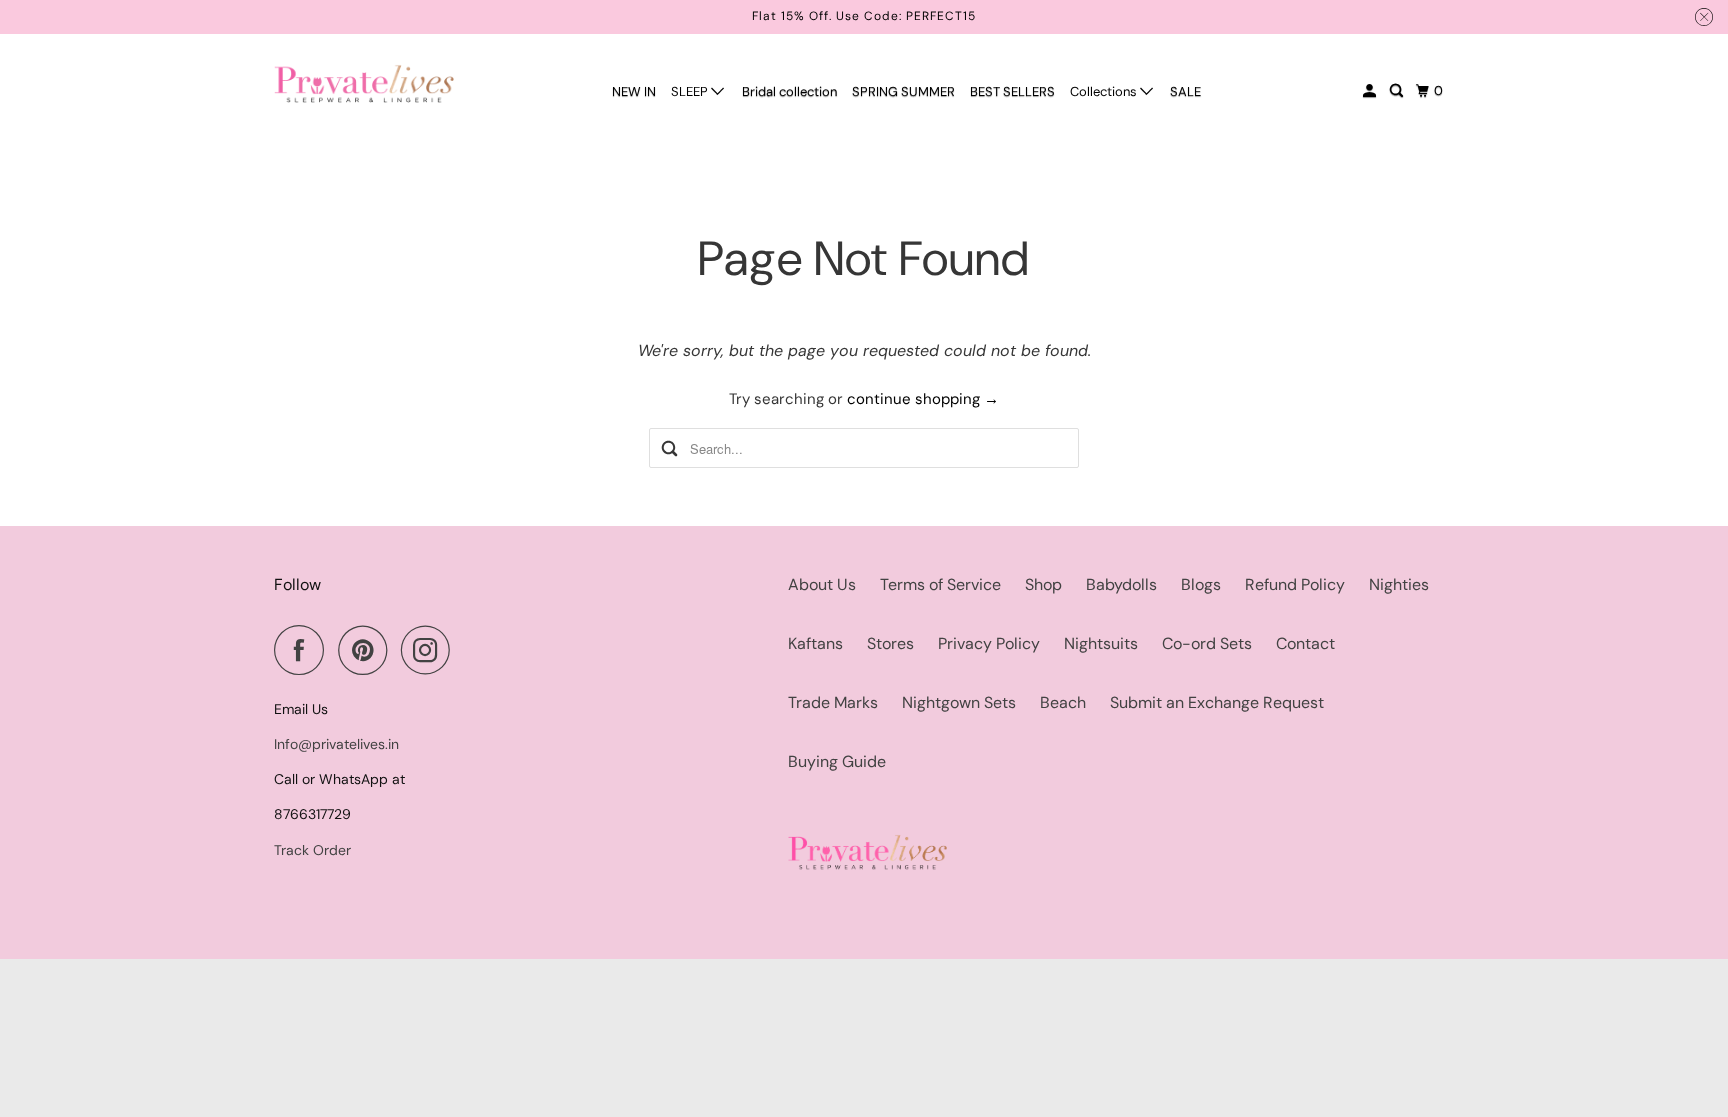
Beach (1063, 702)
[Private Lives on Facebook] (304, 650)
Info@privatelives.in (336, 744)
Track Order (312, 850)
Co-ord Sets (1207, 643)
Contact (1305, 643)
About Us (822, 584)
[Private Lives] (364, 83)
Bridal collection (789, 91)
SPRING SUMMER (903, 91)
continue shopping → (923, 399)
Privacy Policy (989, 643)
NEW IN (634, 91)
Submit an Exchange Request (1217, 702)
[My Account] (1371, 91)
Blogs (1201, 584)
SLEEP (691, 91)
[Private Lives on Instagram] (431, 650)
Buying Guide (837, 761)
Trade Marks (833, 702)
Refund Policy (1295, 584)
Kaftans (815, 643)
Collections (1105, 91)
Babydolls (1121, 584)
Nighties (1399, 584)
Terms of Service (940, 584)
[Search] (1398, 91)
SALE (1185, 91)
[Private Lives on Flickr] (470, 650)
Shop (1043, 584)
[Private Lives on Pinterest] (367, 650)
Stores (890, 643)
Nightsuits (1101, 643)
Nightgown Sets (959, 702)
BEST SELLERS (1012, 91)
